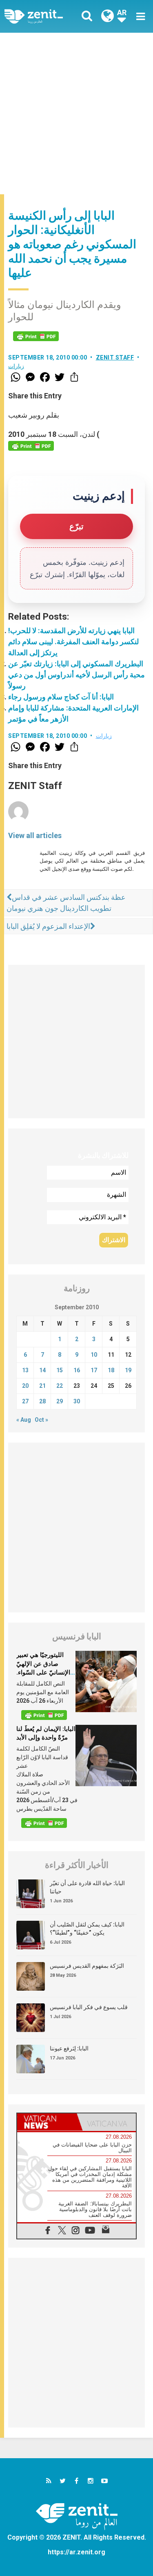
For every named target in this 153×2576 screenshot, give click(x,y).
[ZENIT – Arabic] (43, 16)
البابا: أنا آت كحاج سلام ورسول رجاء (61, 697)
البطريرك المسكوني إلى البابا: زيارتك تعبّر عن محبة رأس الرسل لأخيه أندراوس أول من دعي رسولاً (76, 675)
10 (94, 1355)
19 (128, 1370)
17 (94, 1370)
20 (25, 1386)
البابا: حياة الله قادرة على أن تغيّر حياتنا (87, 1887)
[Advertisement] (76, 114)
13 (25, 1370)
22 (60, 1386)
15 (60, 1370)
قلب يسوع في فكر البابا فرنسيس (89, 2007)
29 (60, 1401)
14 (42, 1370)
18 (111, 1370)
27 (25, 1401)
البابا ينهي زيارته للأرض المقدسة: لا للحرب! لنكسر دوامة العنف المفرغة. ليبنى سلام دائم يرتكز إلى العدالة (73, 642)
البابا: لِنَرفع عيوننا (69, 2048)
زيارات (16, 366)
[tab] (47, 2122)
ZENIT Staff (115, 357)
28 (42, 1401)
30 (77, 1401)
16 (77, 1370)
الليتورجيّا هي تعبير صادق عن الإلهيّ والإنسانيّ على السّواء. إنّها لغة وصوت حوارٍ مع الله (45, 1672)
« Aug (24, 1420)
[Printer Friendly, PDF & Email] (36, 336)
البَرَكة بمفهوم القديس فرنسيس (87, 1966)
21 (42, 1386)
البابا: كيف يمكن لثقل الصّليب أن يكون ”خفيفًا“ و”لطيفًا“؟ (87, 1929)
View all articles (35, 835)
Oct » (41, 1420)
